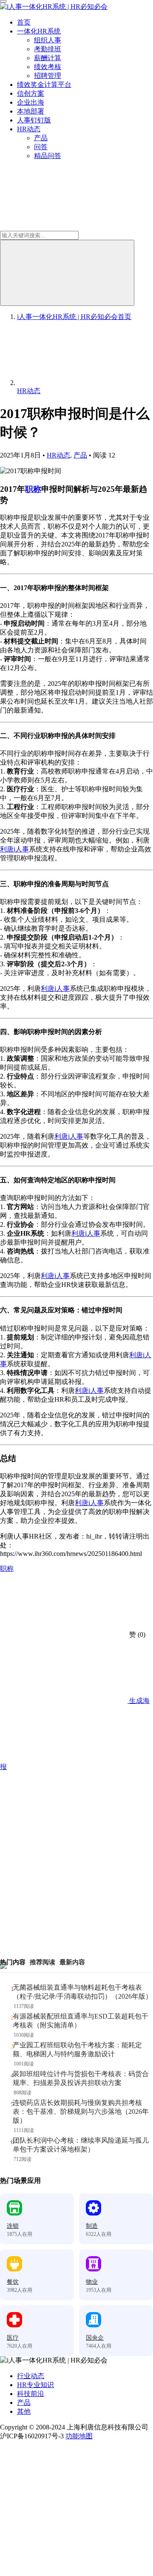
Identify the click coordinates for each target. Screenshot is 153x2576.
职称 (33, 489)
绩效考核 (48, 67)
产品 (41, 138)
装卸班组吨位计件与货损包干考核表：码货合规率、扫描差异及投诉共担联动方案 (81, 2078)
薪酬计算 (48, 58)
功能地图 (79, 2436)
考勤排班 (48, 49)
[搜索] (67, 273)
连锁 (13, 2226)
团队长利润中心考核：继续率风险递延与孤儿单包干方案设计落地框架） (81, 2145)
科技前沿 (31, 2394)
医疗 (13, 2338)
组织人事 (48, 40)
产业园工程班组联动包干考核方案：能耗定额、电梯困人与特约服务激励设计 (77, 2049)
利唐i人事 (14, 849)
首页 (24, 22)
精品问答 (48, 156)
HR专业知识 (35, 2385)
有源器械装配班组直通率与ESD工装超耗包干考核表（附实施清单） (81, 2021)
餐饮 (13, 2282)
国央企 (95, 2338)
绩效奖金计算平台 (44, 85)
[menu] (3, 1)
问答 (41, 147)
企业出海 (31, 102)
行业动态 (31, 2376)
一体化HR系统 (39, 31)
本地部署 (31, 111)
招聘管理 (48, 76)
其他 (24, 2411)
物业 (92, 2282)
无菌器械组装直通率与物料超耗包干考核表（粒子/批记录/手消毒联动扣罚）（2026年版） (82, 1992)
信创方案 (31, 93)
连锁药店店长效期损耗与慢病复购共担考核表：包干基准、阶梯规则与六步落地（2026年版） (81, 2112)
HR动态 (29, 129)
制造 (92, 2226)
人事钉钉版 (34, 120)
